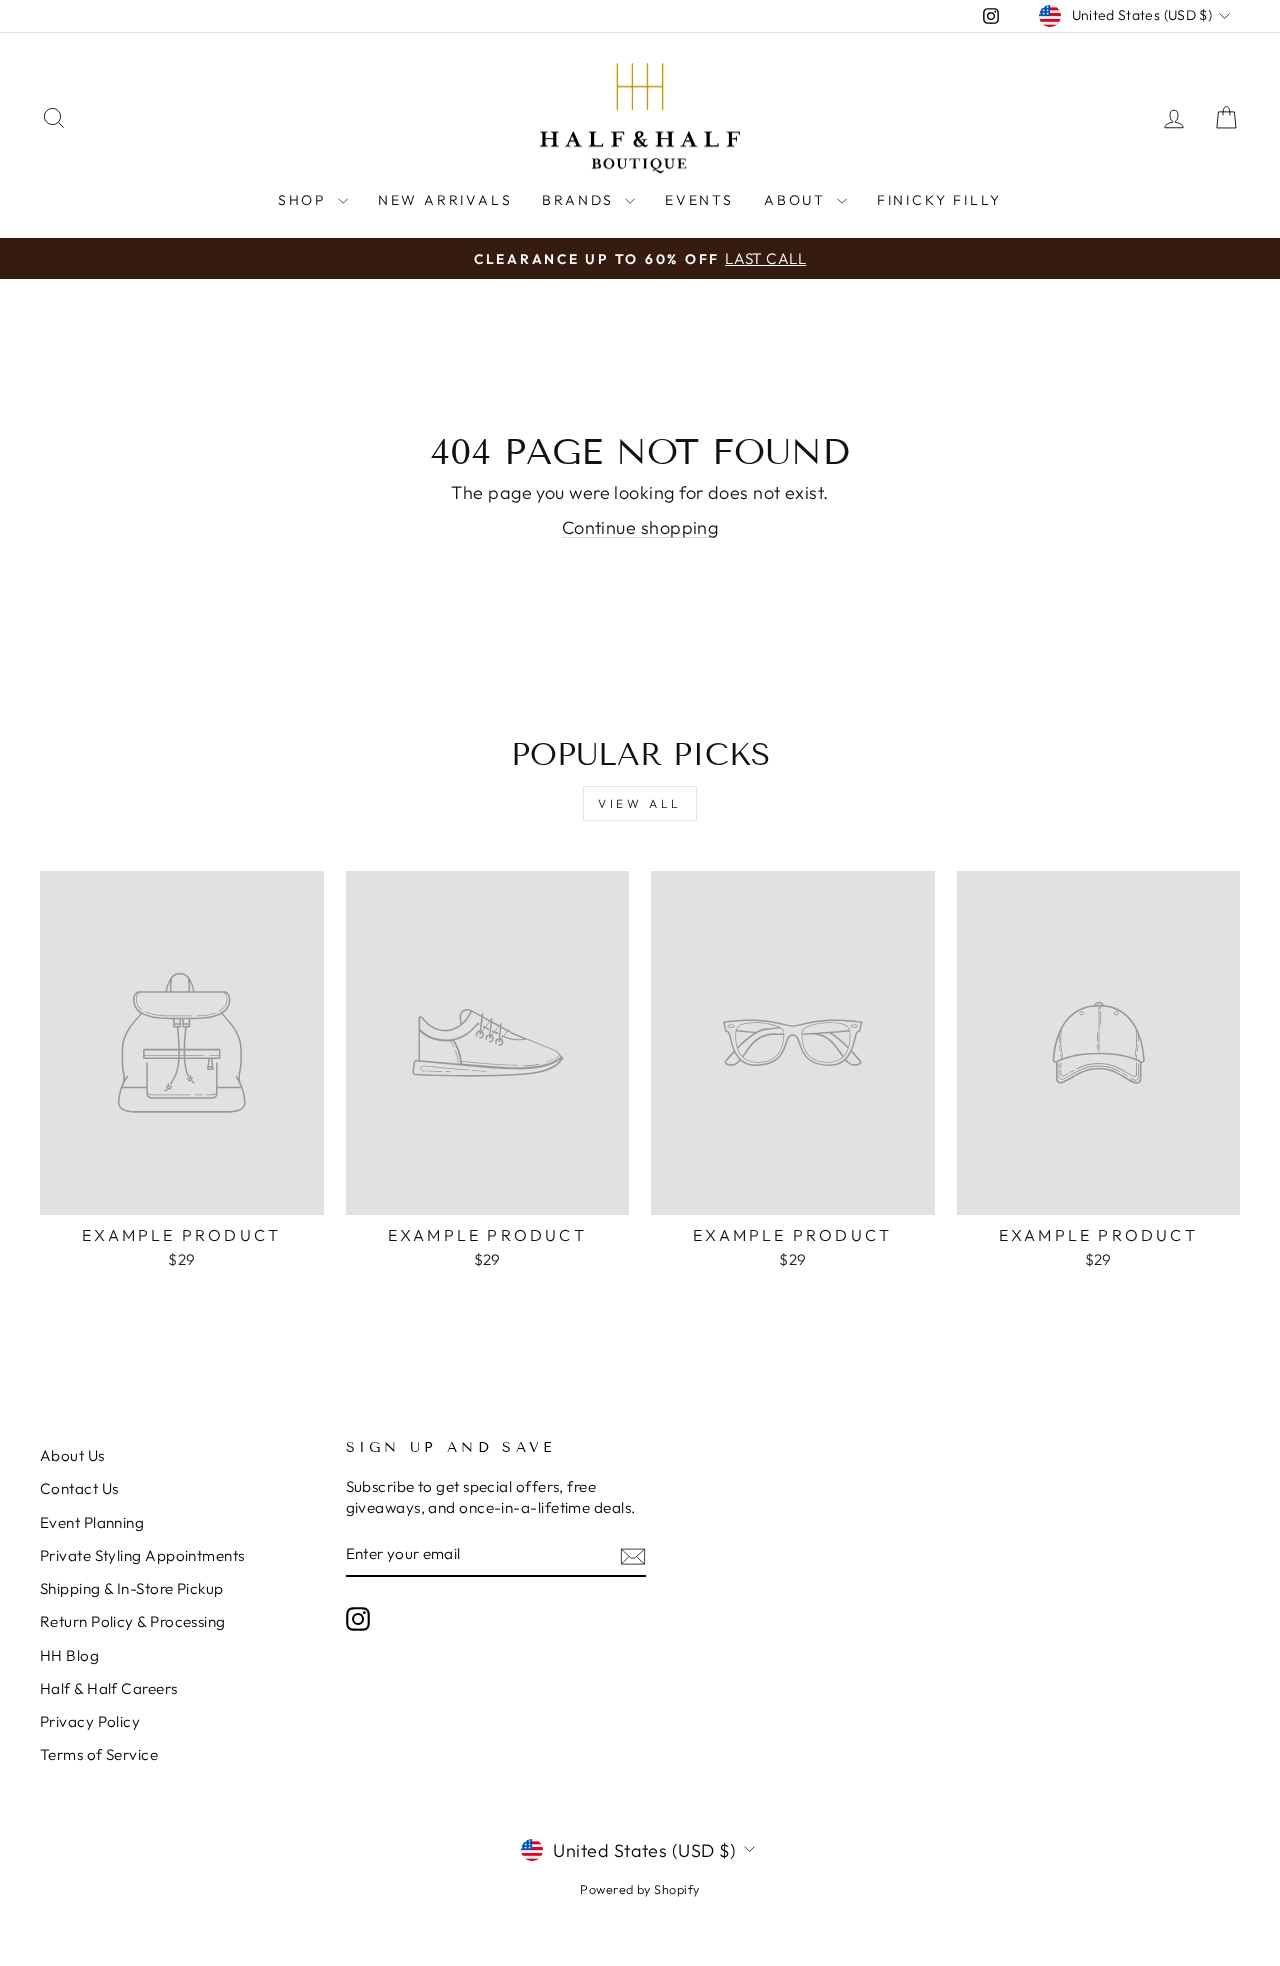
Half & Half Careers (109, 1688)
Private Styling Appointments (142, 1555)
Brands (581, 200)
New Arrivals (445, 200)
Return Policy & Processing (133, 1621)
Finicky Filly (939, 200)
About (798, 200)
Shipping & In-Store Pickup (132, 1588)
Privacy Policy (90, 1721)
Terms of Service (99, 1754)
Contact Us (79, 1488)
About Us (72, 1455)
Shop (305, 200)
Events (699, 200)
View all (640, 803)
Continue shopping (640, 527)
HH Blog (69, 1655)
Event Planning (92, 1522)
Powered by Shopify (639, 1889)
